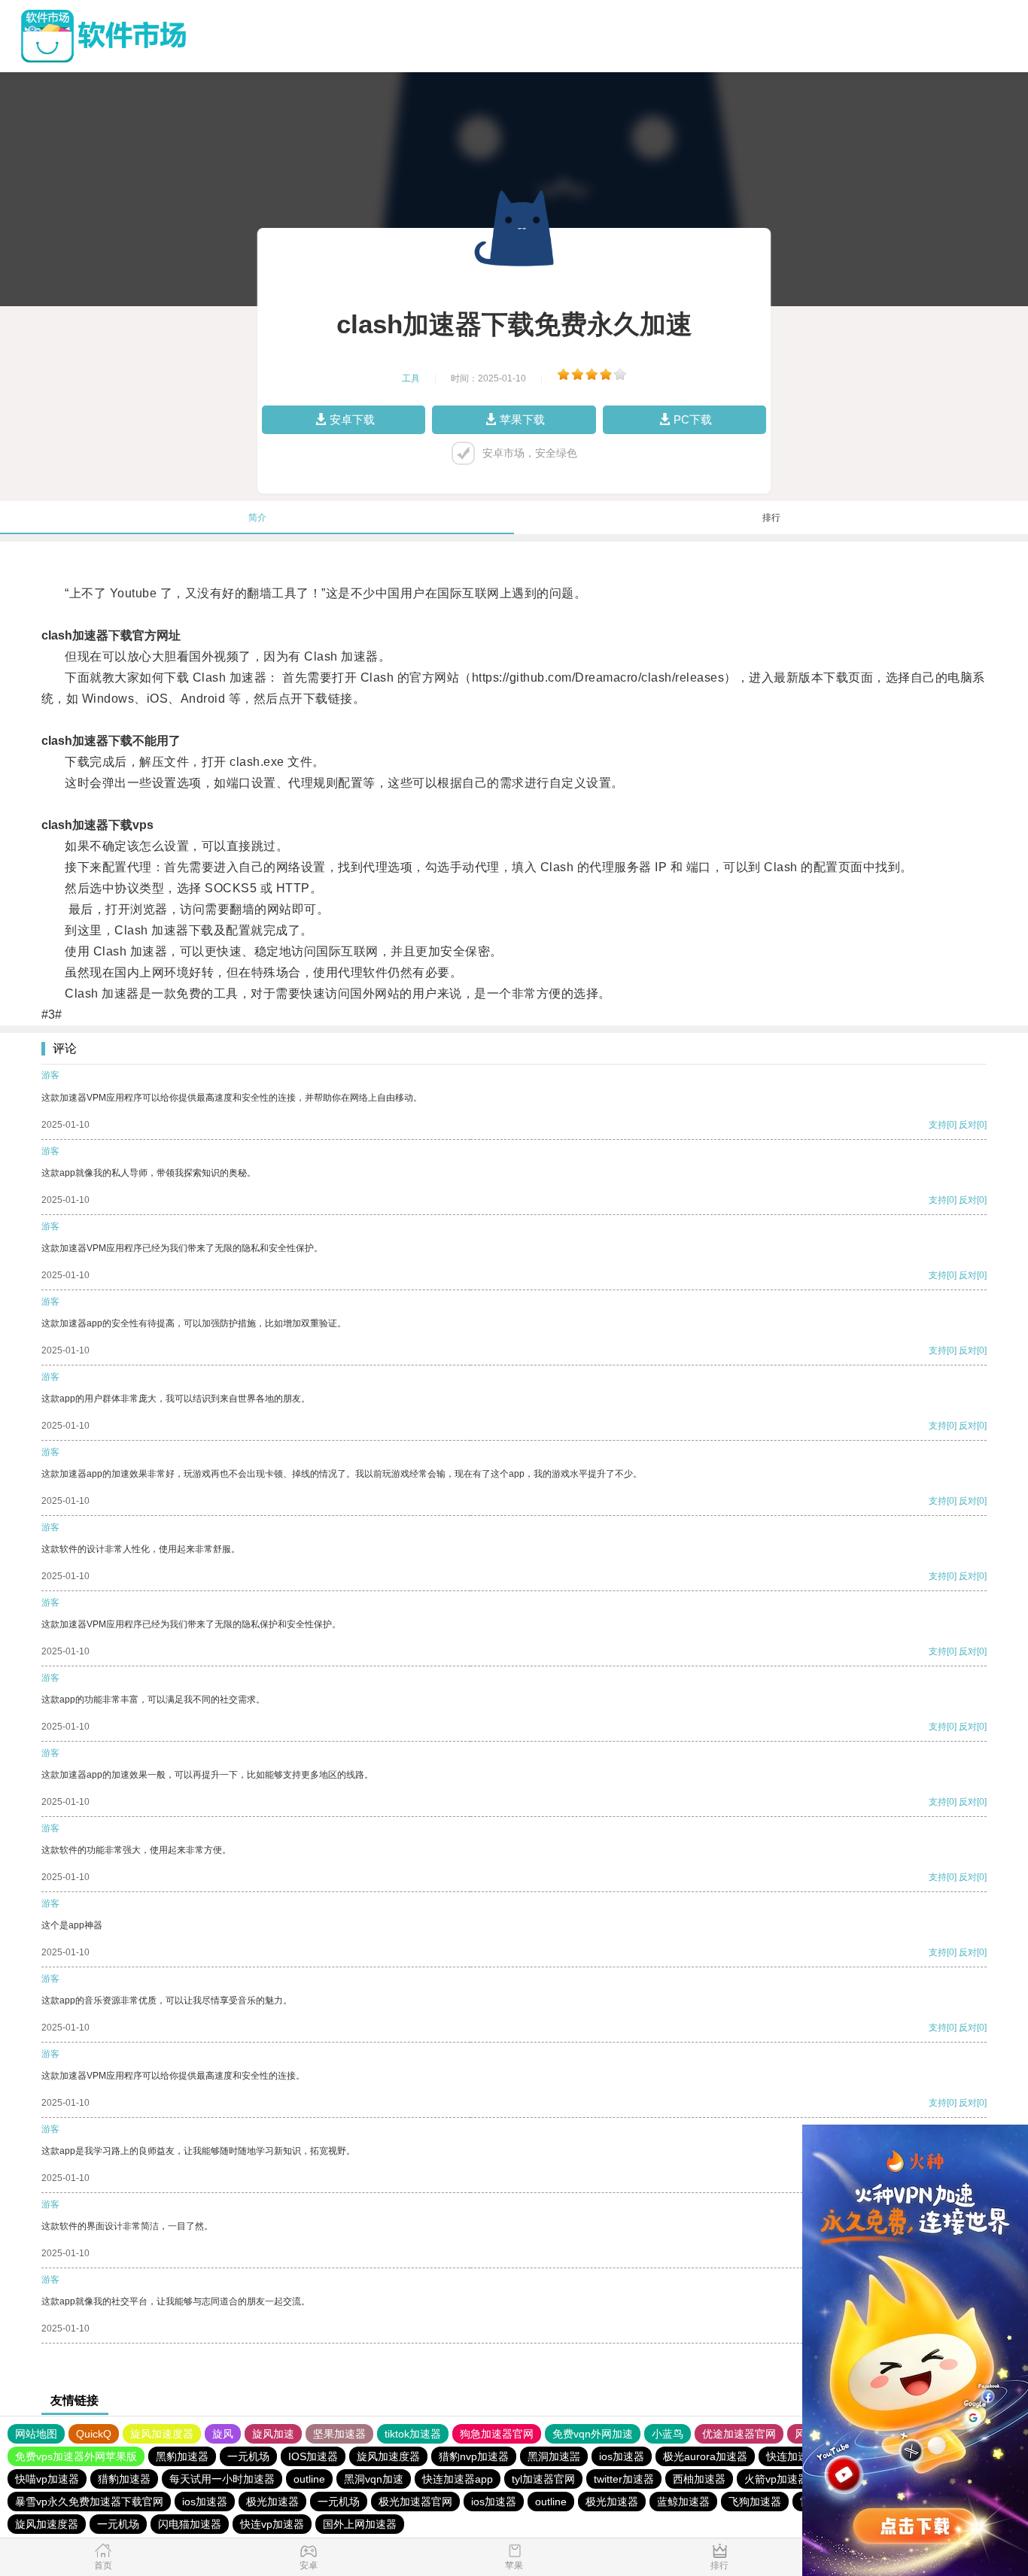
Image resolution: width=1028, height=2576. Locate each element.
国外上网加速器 (360, 2524)
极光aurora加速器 (705, 2456)
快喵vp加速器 (47, 2479)
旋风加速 (273, 2434)
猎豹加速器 (124, 2479)
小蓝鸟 (668, 2434)
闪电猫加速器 (190, 2524)
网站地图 (36, 2434)
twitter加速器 (624, 2479)
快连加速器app (801, 2456)
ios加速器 (622, 2456)
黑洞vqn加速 (374, 2479)
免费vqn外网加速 (593, 2434)
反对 (968, 1125)
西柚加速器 (699, 2479)
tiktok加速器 (413, 2434)
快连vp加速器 (272, 2524)
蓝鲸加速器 (683, 2502)
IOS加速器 (313, 2456)
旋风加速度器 (162, 2434)
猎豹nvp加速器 (474, 2456)
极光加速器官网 (415, 2502)
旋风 (223, 2434)
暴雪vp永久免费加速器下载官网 (89, 2502)
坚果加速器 (339, 2434)
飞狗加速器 (755, 2502)
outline (309, 2479)
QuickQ (94, 2434)
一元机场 (248, 2456)
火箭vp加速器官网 (787, 2479)
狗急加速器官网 (497, 2434)
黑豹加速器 (182, 2456)
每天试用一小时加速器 (222, 2479)
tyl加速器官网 (543, 2479)
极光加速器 (272, 2502)
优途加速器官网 (739, 2434)
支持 (938, 1125)
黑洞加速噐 (554, 2456)
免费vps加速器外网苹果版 (76, 2456)
